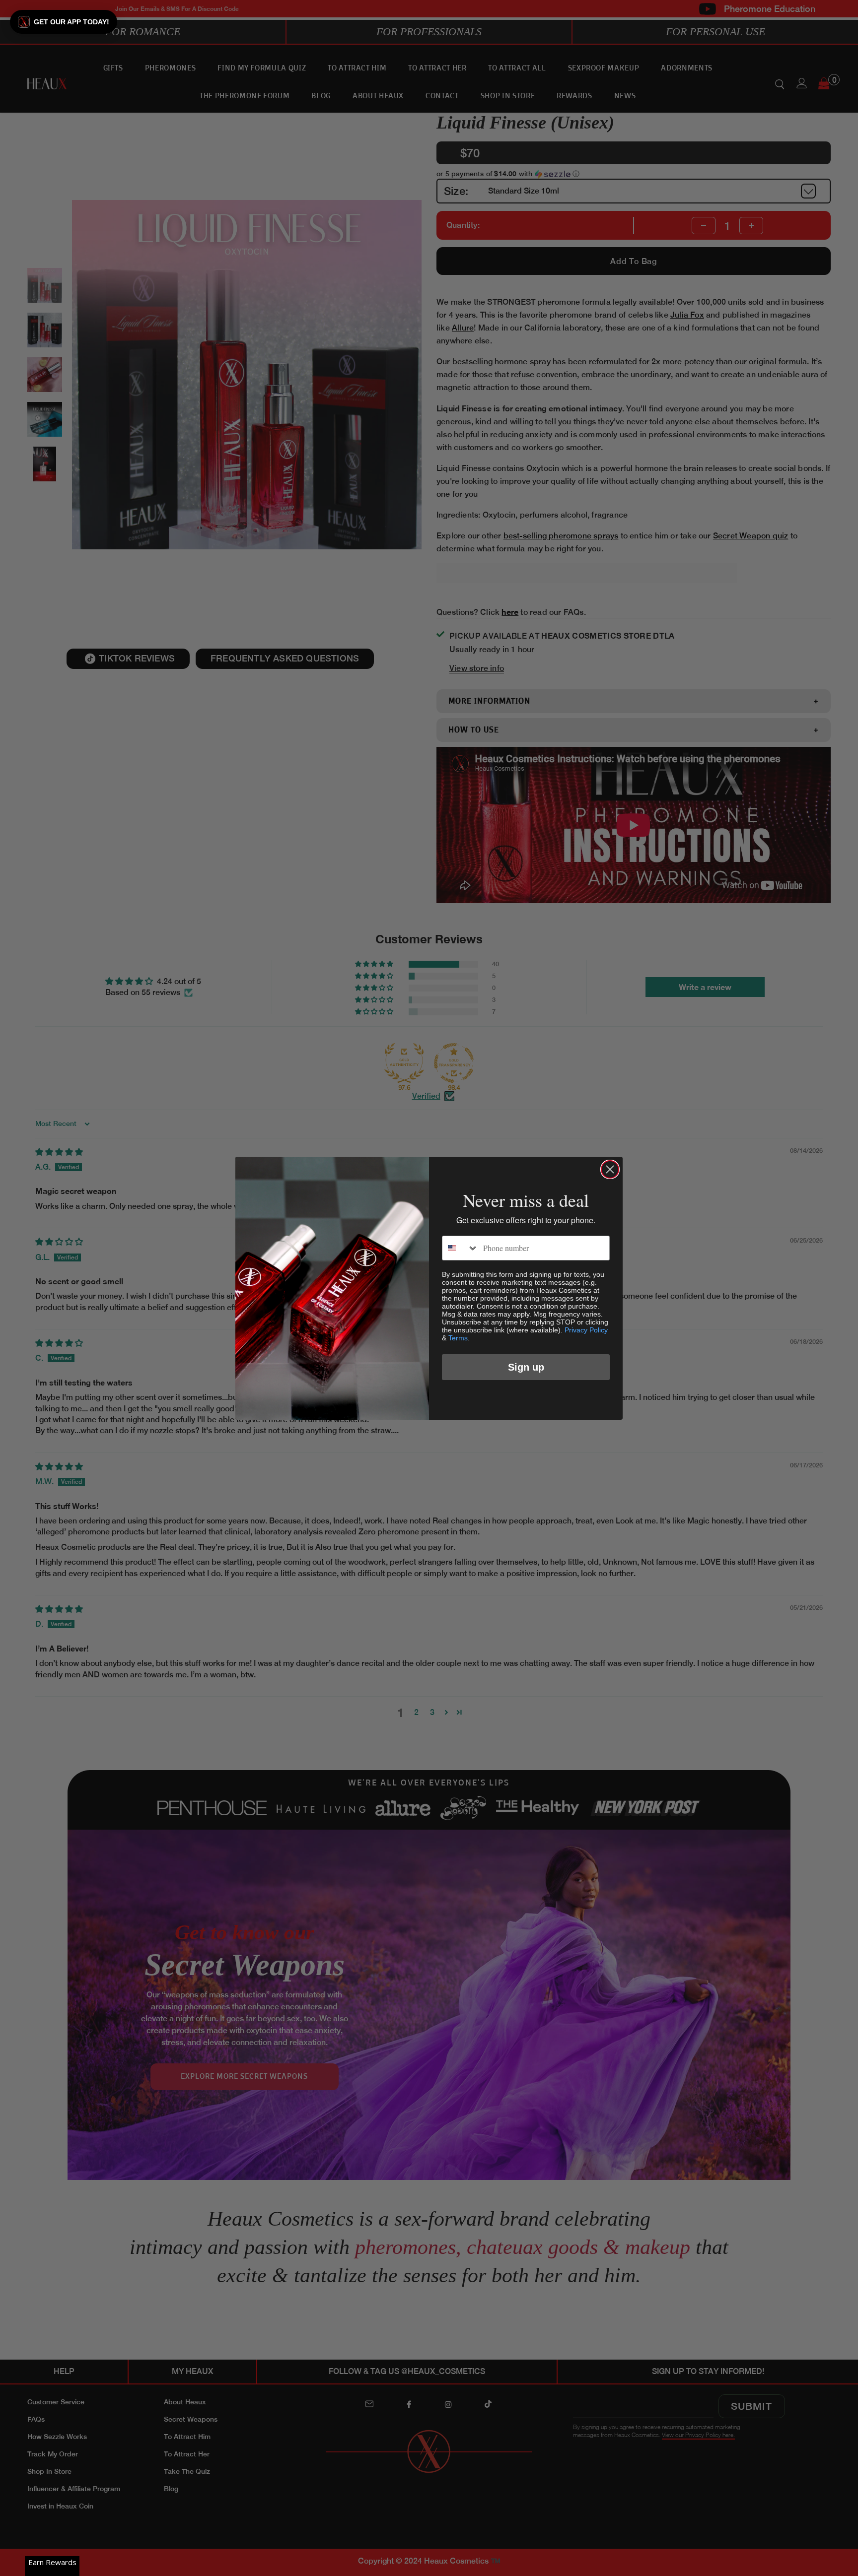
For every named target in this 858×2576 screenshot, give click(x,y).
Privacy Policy (586, 1330)
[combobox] (460, 1248)
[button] (64, 22)
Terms (458, 1338)
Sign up (526, 1367)
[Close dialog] (610, 1169)
